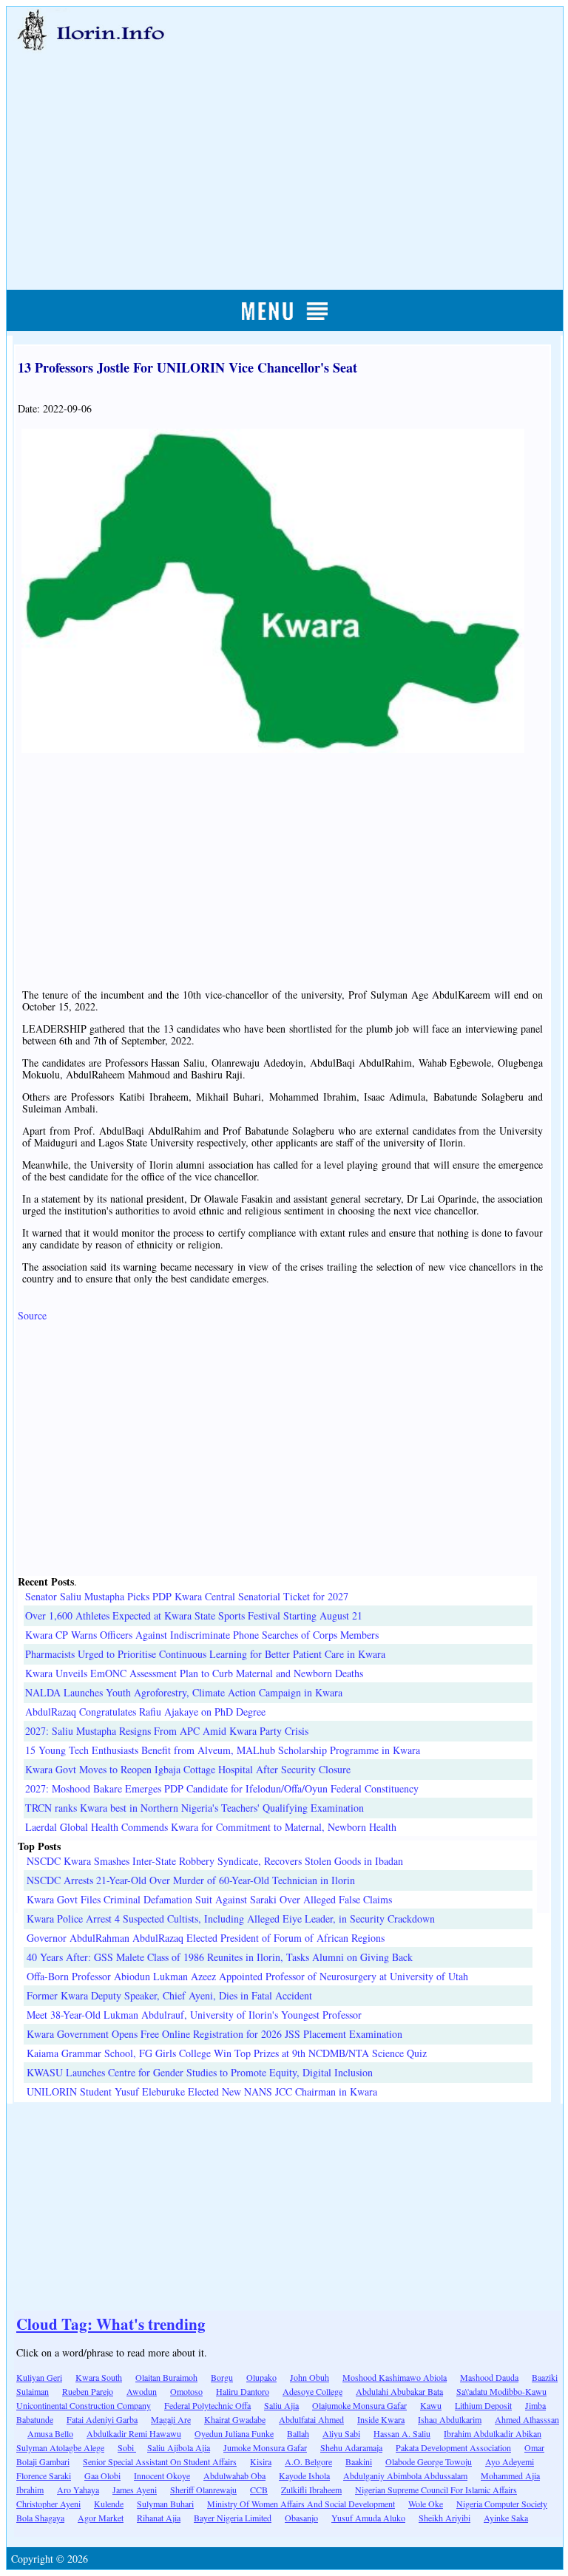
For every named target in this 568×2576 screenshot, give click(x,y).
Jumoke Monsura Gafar (265, 2447)
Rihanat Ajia (159, 2518)
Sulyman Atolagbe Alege (60, 2447)
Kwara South (99, 2377)
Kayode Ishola (304, 2475)
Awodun (142, 2391)
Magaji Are (171, 2419)
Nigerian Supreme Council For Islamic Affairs (436, 2490)
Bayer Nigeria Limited (233, 2518)
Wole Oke (426, 2504)
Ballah (298, 2433)
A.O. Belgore (308, 2461)
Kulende (109, 2504)
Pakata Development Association (453, 2447)
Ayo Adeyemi (510, 2461)
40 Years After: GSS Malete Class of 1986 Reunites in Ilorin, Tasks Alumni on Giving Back (220, 1957)
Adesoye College (312, 2391)
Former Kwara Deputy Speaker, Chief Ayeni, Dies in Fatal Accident (169, 1995)
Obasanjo (301, 2518)
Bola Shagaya (40, 2518)
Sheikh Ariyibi (444, 2518)
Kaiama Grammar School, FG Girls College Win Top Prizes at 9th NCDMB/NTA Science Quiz (227, 2053)
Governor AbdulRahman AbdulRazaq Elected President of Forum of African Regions (206, 1938)
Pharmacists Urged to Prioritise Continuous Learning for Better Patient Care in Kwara (205, 1654)
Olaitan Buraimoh (166, 2377)
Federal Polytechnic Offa (207, 2405)
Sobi (127, 2447)
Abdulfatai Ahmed (311, 2419)
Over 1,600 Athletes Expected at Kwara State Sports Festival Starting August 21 (194, 1615)
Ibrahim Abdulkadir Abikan (493, 2433)
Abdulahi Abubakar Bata (399, 2391)
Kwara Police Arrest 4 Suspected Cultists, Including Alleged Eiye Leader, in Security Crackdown (231, 1919)
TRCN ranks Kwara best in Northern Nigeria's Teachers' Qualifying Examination (195, 1808)
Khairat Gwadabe (235, 2419)
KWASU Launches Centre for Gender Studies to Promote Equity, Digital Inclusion (200, 2072)
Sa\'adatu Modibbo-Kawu (501, 2391)
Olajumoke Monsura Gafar (359, 2405)
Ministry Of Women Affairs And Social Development (301, 2504)
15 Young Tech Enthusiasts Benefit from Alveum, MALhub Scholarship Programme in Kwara (223, 1750)
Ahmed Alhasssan (527, 2419)
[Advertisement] (285, 153)
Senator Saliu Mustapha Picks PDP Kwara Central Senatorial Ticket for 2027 (187, 1596)
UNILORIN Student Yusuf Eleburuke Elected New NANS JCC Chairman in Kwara (202, 2091)
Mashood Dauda (489, 2377)
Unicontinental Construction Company (84, 2405)
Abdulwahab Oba (234, 2475)
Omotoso (186, 2391)
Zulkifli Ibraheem (311, 2490)
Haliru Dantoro (243, 2391)
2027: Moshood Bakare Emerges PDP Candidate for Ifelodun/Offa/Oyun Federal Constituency (222, 1788)
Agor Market (101, 2518)
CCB (259, 2490)
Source (32, 1315)
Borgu (222, 2377)
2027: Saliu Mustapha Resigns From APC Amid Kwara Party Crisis (167, 1731)
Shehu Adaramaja (351, 2447)
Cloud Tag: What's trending (111, 2324)
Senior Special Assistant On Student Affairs (160, 2461)
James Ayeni (135, 2490)
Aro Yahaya (78, 2490)
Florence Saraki (44, 2475)
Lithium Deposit (483, 2405)
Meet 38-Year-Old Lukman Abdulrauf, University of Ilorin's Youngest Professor (194, 2015)
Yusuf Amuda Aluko (368, 2518)
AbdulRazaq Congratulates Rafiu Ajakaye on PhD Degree (145, 1712)
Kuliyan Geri (39, 2377)
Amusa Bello (50, 2433)
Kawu (431, 2405)
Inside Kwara (381, 2419)
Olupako (261, 2377)
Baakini (359, 2461)
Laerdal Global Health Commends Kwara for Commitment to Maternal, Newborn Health (211, 1827)
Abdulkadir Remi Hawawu (134, 2433)
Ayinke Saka (506, 2518)
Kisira (261, 2461)
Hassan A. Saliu (402, 2433)
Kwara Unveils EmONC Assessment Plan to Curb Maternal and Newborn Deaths (194, 1673)
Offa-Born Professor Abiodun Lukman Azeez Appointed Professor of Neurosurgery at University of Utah (247, 1976)
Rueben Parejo (88, 2391)
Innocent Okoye (162, 2475)
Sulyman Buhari (165, 2504)
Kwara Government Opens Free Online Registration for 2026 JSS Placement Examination (214, 2034)
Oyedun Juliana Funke (234, 2433)
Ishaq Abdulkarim (450, 2419)
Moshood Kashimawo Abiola (395, 2377)
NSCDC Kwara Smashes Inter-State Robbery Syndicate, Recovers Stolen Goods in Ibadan (215, 1861)
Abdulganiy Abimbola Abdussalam (405, 2475)
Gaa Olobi (102, 2475)
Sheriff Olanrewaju (203, 2490)
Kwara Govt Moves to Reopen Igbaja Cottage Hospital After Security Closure (188, 1769)
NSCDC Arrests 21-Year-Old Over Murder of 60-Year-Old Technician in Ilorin (191, 1880)
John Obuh (310, 2377)
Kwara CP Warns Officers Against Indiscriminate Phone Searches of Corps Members (202, 1635)
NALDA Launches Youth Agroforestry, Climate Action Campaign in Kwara (184, 1692)
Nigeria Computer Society (502, 2504)
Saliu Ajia (281, 2405)
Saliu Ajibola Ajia (179, 2447)
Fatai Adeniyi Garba (102, 2419)
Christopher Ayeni (48, 2504)
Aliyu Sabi (341, 2433)
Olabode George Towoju (429, 2461)
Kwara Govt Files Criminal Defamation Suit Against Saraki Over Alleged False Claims (209, 1899)
